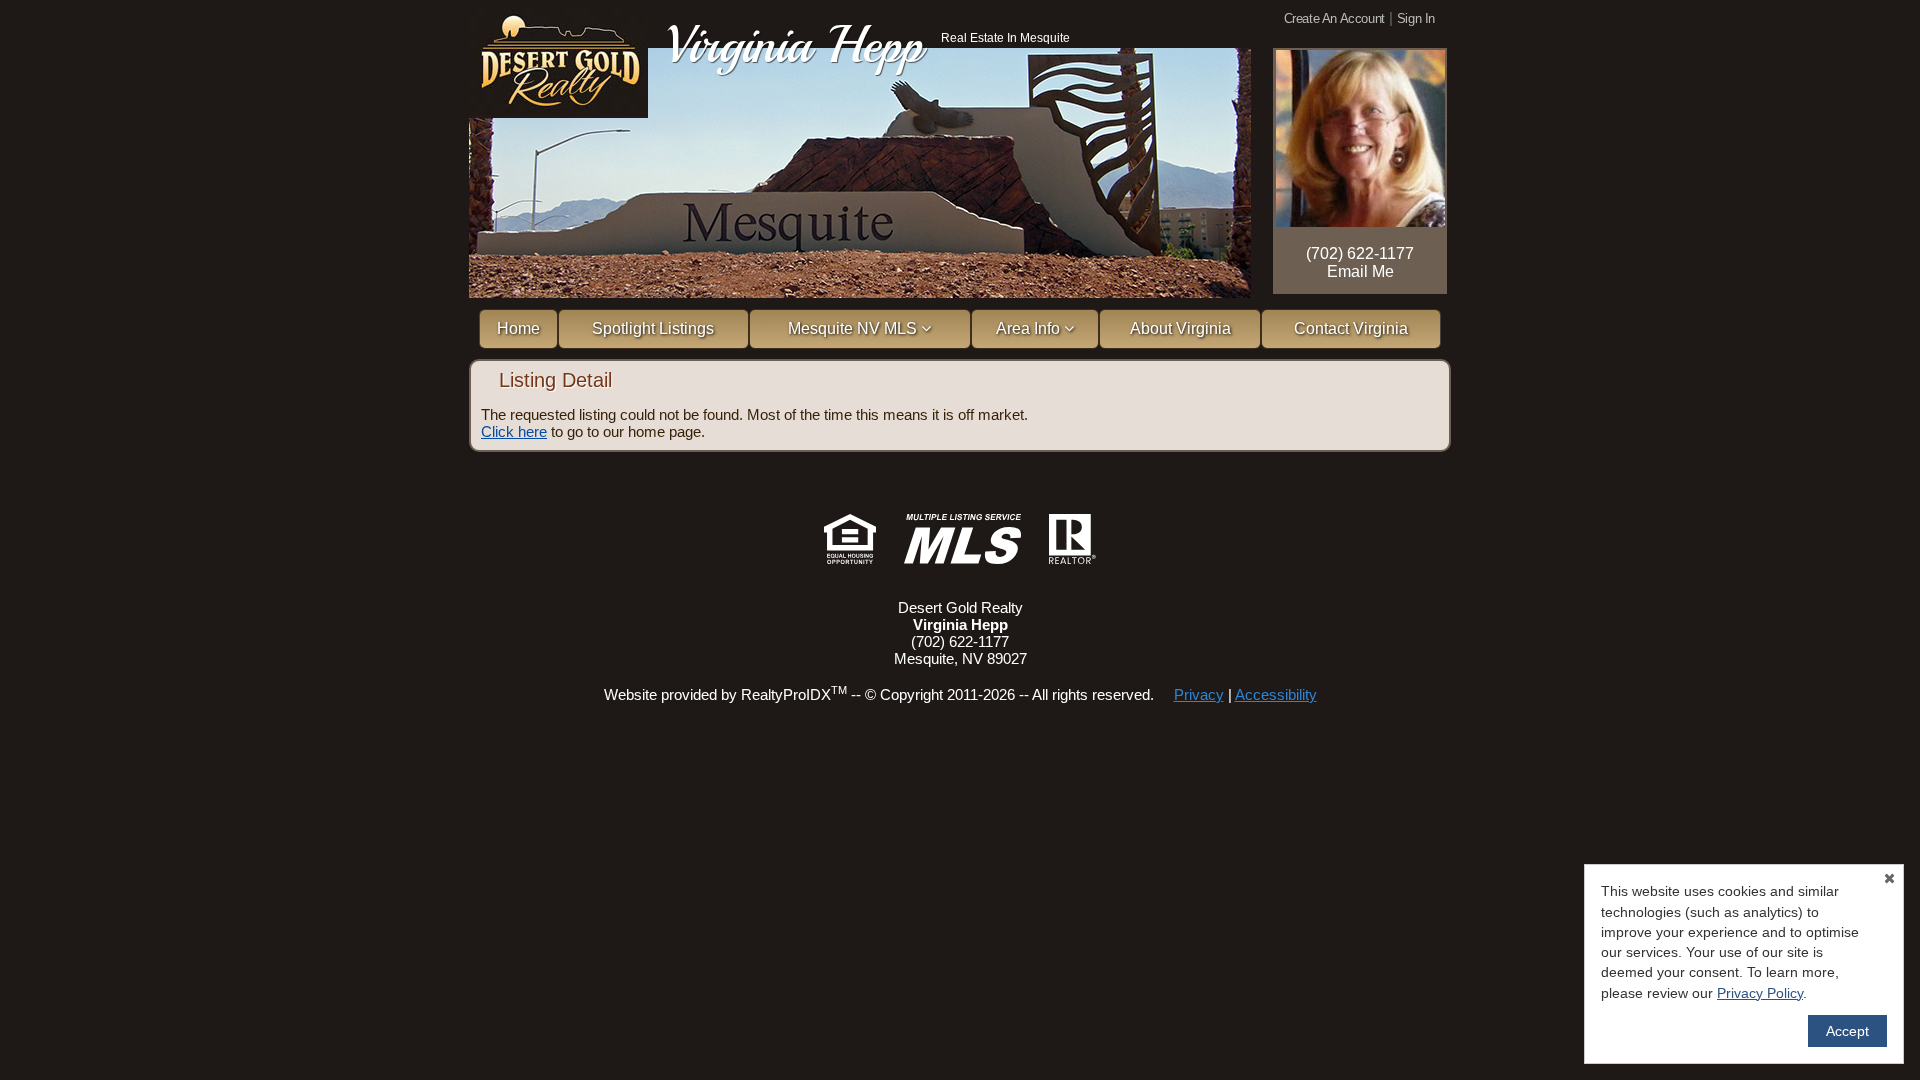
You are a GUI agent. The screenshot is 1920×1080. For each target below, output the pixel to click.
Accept (1847, 1031)
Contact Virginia (1351, 328)
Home (518, 328)
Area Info (1030, 328)
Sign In (1416, 18)
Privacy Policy (1760, 993)
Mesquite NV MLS (854, 328)
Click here (514, 431)
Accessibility (1276, 694)
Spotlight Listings (653, 328)
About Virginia (1180, 328)
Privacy (1199, 694)
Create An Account (1334, 18)
